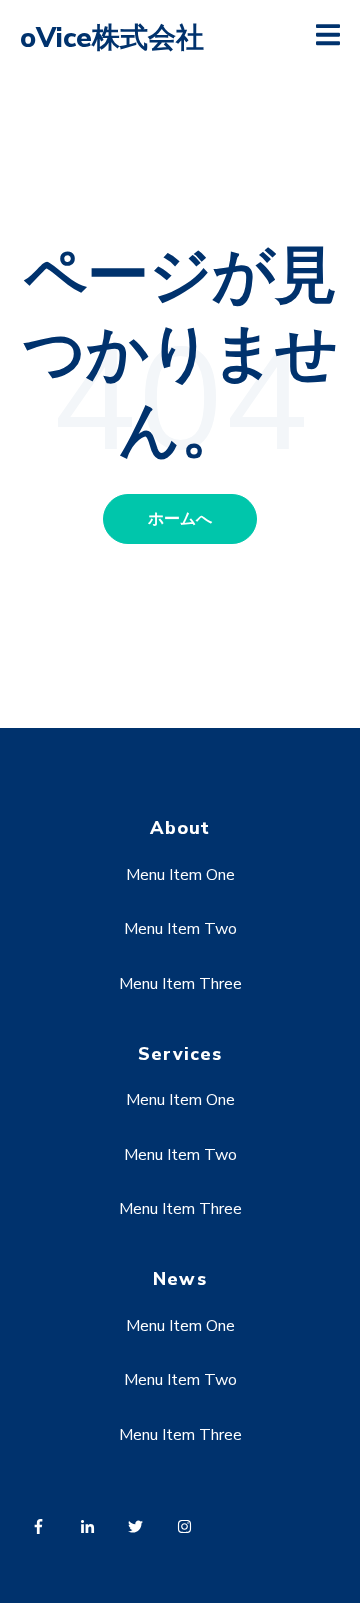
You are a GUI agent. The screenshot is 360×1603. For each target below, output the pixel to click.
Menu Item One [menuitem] (180, 875)
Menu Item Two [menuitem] (180, 929)
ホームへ (180, 519)
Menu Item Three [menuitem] (180, 984)
